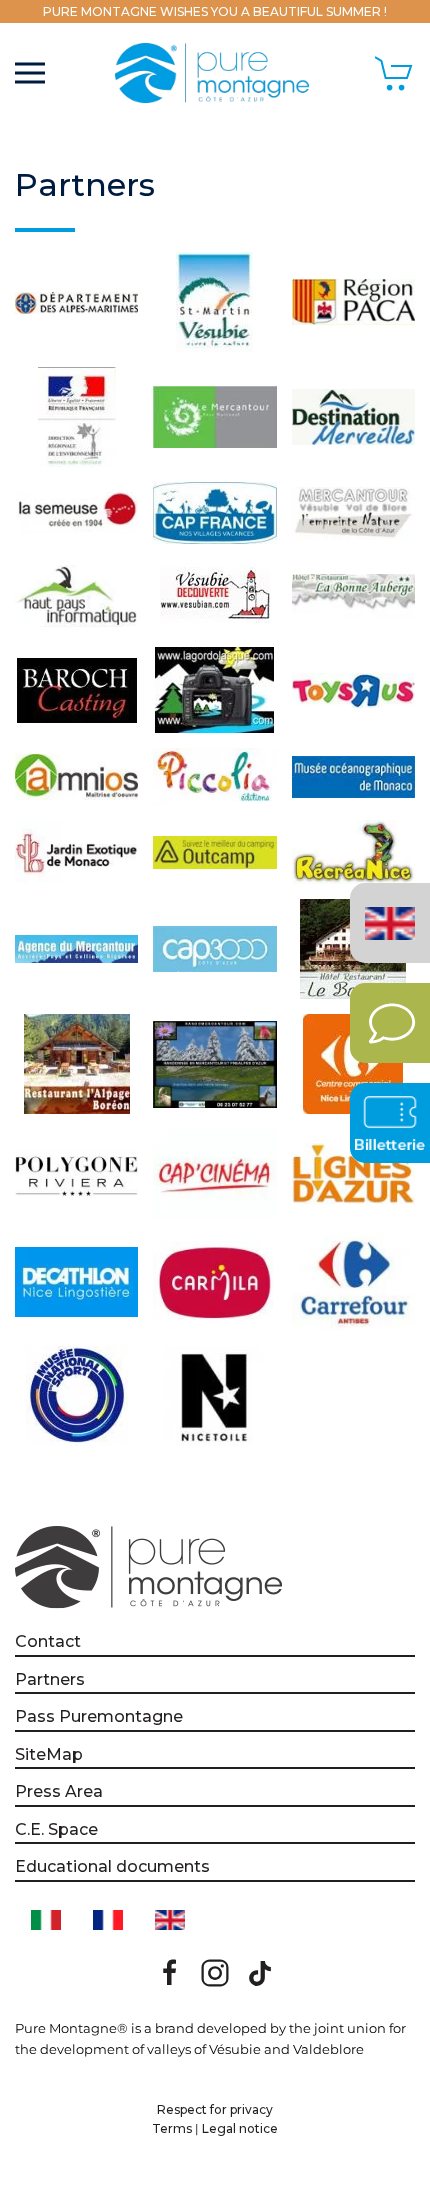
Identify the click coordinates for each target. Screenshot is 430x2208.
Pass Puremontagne (99, 1716)
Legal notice (240, 2128)
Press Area (59, 1791)
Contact (48, 1641)
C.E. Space (56, 1829)
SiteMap (49, 1754)
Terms (172, 2128)
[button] (30, 73)
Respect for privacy (215, 2109)
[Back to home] (215, 73)
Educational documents (112, 1866)
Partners (50, 1679)
